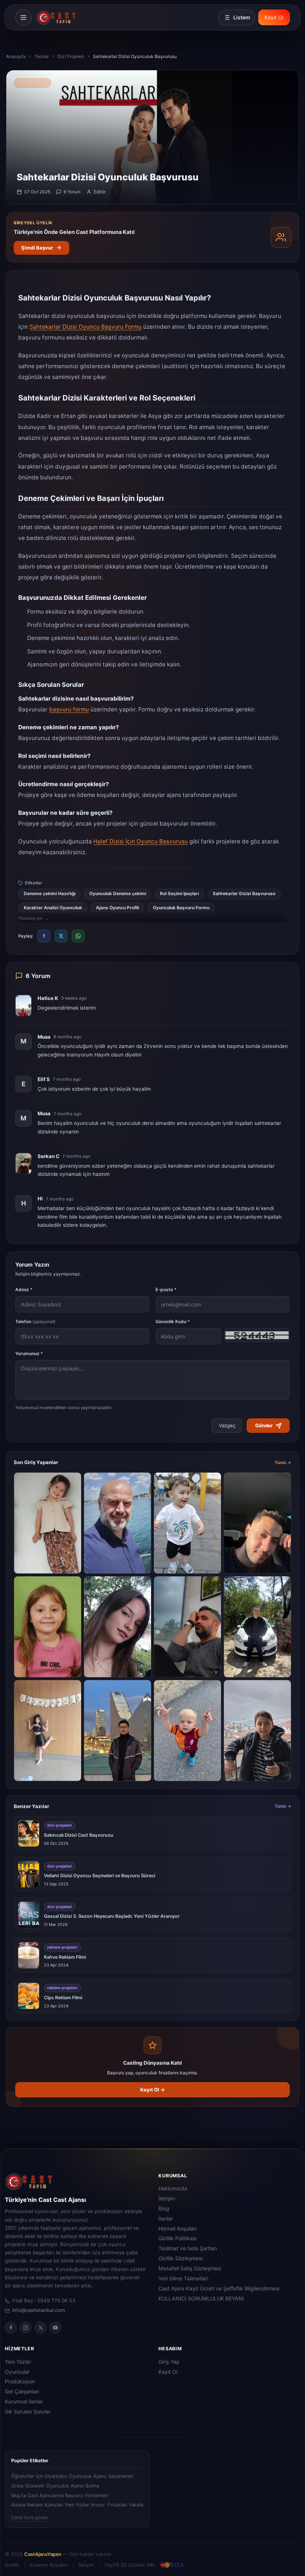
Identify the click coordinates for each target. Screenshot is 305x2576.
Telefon (35, 1321)
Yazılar (42, 56)
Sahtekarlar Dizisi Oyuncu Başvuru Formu (86, 327)
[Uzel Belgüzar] (48, 1627)
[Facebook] (11, 2328)
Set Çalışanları (22, 2392)
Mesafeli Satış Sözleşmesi (190, 2268)
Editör (100, 192)
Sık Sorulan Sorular (28, 2412)
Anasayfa (16, 56)
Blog (164, 2209)
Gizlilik (12, 2565)
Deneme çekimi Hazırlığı (50, 894)
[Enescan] (257, 1523)
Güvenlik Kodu (173, 1321)
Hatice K (48, 998)
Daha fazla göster (30, 2517)
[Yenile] (257, 1336)
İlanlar (166, 2219)
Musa (44, 1037)
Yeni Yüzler (18, 2362)
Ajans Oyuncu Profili (118, 908)
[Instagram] (26, 2328)
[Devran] (257, 1627)
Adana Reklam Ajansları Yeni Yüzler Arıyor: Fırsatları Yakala (77, 2505)
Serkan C (49, 1156)
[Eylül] (118, 1627)
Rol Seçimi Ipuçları (179, 894)
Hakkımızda (173, 2189)
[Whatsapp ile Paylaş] (78, 936)
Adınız (24, 1289)
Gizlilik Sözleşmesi (180, 2258)
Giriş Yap (169, 2362)
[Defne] (48, 1731)
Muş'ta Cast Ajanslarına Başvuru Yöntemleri (60, 2495)
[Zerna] (48, 1523)
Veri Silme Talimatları (183, 2278)
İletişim (167, 2199)
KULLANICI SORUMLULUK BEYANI (201, 2299)
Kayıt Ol (274, 17)
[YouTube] (55, 2328)
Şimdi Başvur (37, 248)
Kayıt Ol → (153, 2090)
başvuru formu (69, 709)
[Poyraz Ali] (187, 1731)
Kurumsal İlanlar (24, 2402)
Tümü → (283, 1463)
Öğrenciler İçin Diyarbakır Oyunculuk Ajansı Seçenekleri (72, 2476)
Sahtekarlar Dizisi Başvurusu (244, 894)
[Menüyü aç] (23, 17)
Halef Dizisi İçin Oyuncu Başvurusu (141, 841)
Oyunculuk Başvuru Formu (181, 908)
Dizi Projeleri (71, 56)
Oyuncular (17, 2372)
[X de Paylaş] (61, 936)
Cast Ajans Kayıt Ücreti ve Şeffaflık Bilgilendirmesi (219, 2289)
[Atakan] (118, 1731)
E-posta (166, 1289)
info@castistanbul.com (39, 2310)
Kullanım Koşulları (49, 2565)
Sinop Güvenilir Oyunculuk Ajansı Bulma (55, 2486)
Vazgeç (227, 1425)
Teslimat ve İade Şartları (188, 2248)
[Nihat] (187, 1627)
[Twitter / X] (41, 2328)
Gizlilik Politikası (177, 2238)
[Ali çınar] (187, 1523)
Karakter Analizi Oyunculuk (53, 908)
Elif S (44, 1079)
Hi (40, 1199)
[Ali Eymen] (257, 1731)
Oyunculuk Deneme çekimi (118, 894)
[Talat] (118, 1523)
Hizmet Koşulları (178, 2229)
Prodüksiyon (20, 2382)
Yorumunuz (29, 1353)
